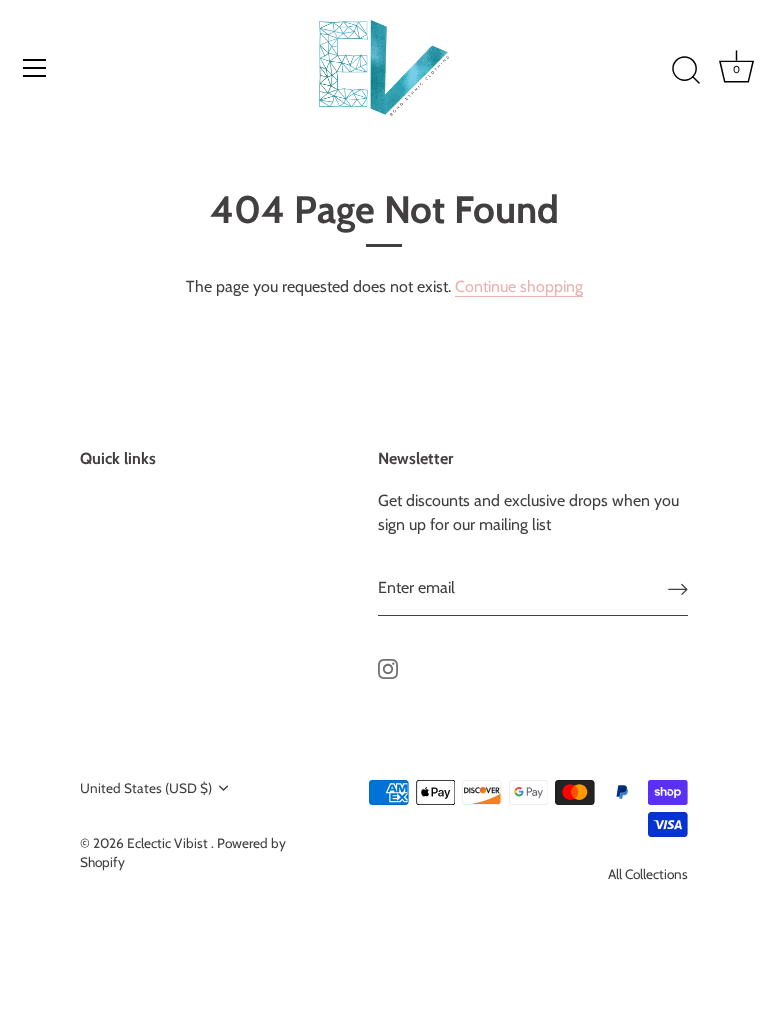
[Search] (686, 71)
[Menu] (35, 68)
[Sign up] (678, 588)
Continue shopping (519, 286)
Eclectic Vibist (169, 843)
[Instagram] (388, 667)
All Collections (648, 874)
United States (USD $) (146, 788)
